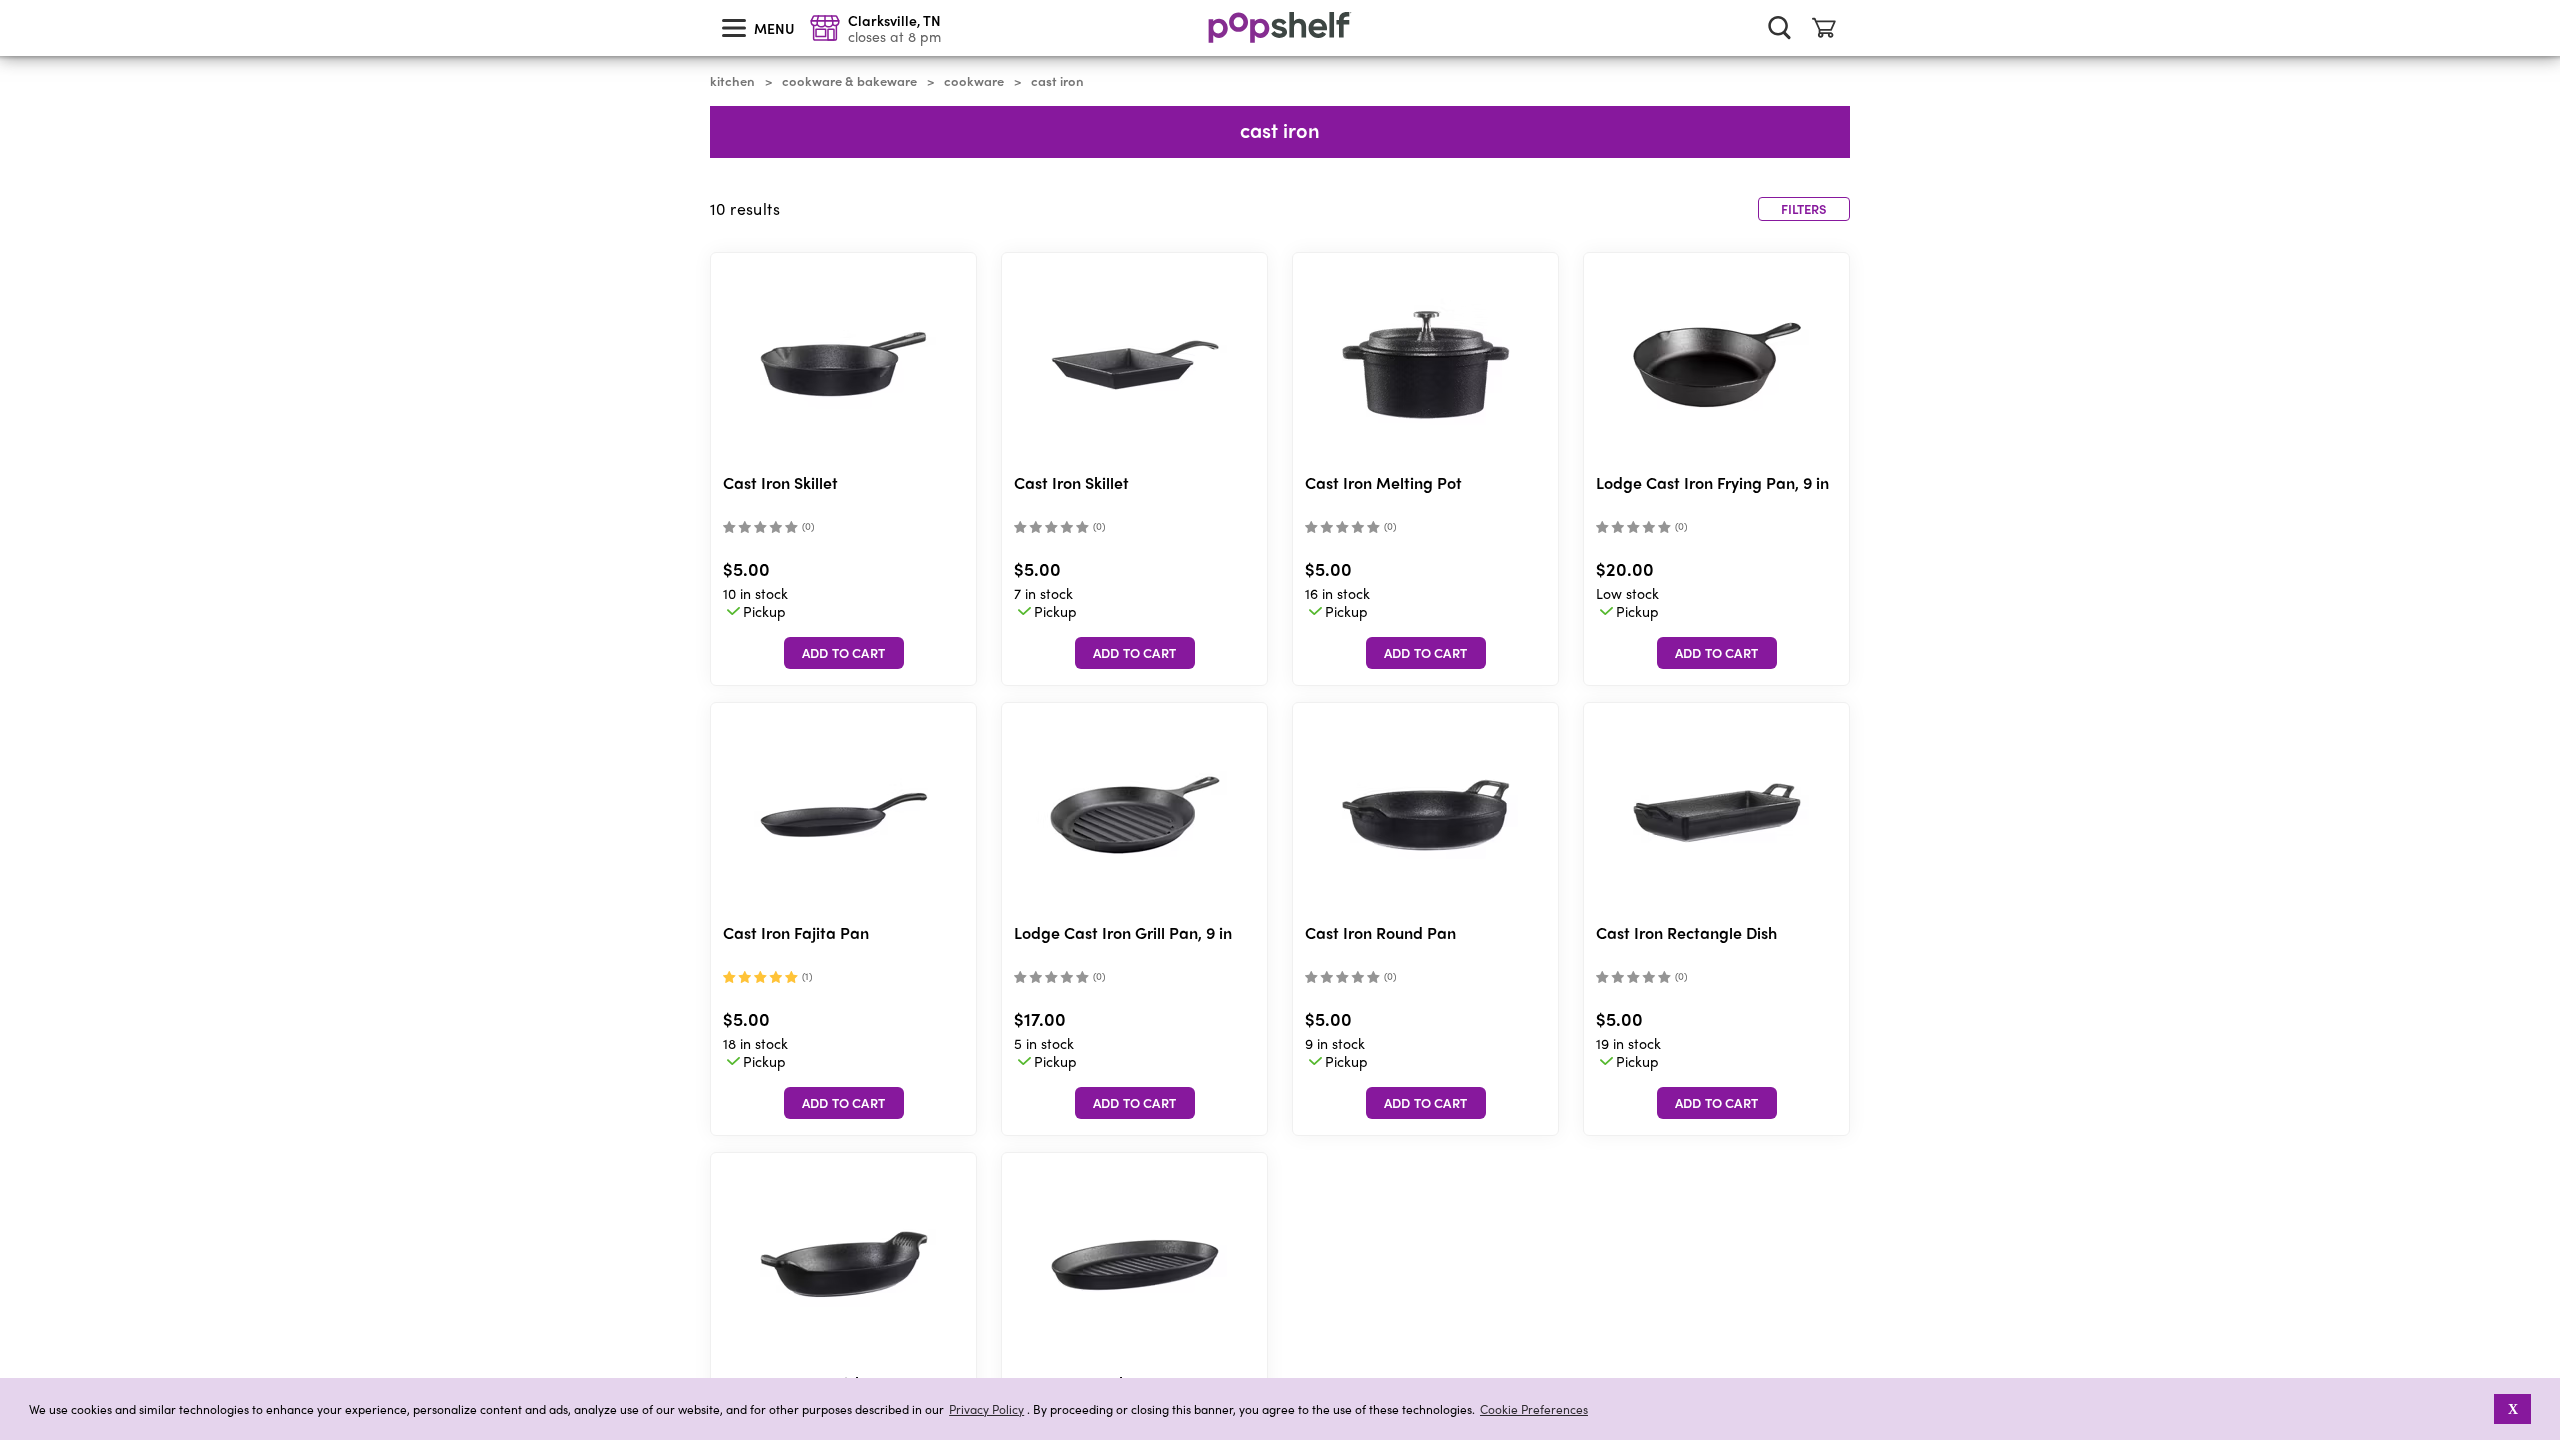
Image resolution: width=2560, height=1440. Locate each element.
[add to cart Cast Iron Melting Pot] (1426, 653)
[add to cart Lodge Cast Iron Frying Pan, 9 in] (1717, 653)
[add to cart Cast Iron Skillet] (844, 653)
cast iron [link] (1057, 81)
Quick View (844, 365)
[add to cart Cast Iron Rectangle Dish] (1717, 1103)
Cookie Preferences (1534, 1409)
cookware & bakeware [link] (849, 81)
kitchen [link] (732, 81)
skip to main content (9, 1)
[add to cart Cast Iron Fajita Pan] (844, 1103)
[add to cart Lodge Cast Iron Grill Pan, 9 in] (1135, 1103)
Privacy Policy (986, 1409)
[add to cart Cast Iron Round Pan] (1426, 1103)
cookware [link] (974, 81)
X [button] (2513, 1409)
